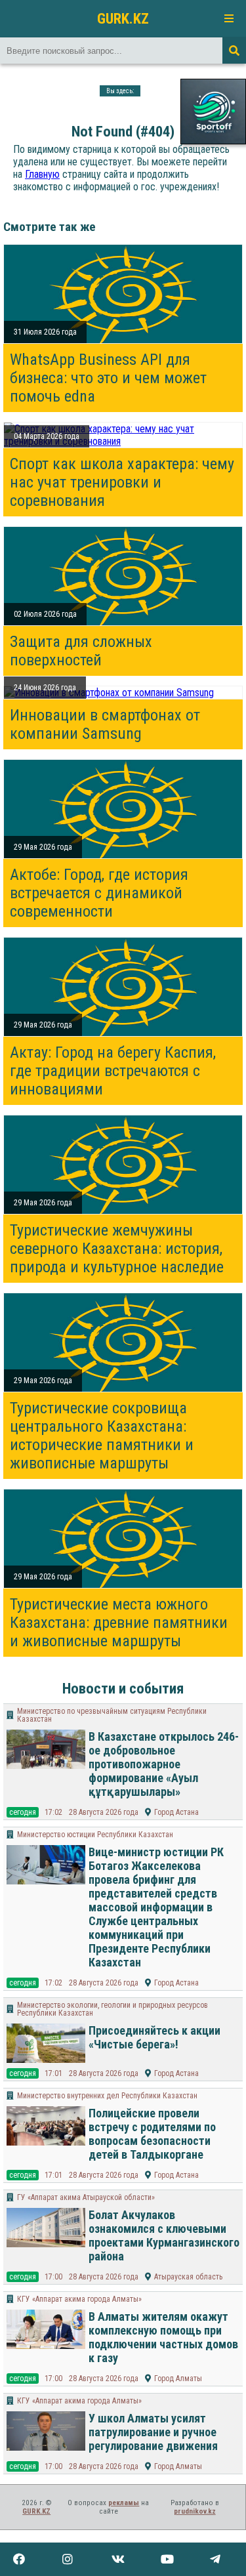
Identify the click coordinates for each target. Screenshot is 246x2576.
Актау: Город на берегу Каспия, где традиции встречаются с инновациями (113, 1071)
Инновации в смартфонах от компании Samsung (105, 724)
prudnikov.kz (195, 2511)
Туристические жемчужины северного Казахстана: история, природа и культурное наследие (117, 1249)
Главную (42, 174)
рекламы (124, 2503)
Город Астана (176, 1812)
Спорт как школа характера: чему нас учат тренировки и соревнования (122, 482)
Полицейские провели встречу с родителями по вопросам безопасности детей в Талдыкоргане (152, 2134)
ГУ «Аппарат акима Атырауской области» (86, 2197)
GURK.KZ (123, 18)
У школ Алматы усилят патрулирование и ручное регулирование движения (153, 2432)
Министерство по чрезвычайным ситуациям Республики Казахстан (112, 1715)
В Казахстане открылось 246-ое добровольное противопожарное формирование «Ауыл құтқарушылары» (164, 1764)
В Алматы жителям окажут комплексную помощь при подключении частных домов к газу (163, 2337)
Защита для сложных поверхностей (81, 651)
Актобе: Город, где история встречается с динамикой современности (99, 893)
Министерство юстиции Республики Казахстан (95, 1835)
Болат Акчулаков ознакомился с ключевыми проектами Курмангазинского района (164, 2235)
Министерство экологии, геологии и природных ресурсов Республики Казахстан (113, 2009)
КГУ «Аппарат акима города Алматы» (79, 2299)
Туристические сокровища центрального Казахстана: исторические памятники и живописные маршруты (102, 1436)
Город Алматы (178, 2379)
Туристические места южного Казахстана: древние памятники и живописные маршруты (119, 1623)
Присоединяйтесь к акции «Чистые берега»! (154, 2037)
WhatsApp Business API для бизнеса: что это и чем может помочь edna (108, 378)
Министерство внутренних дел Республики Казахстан (107, 2096)
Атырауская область (188, 2277)
